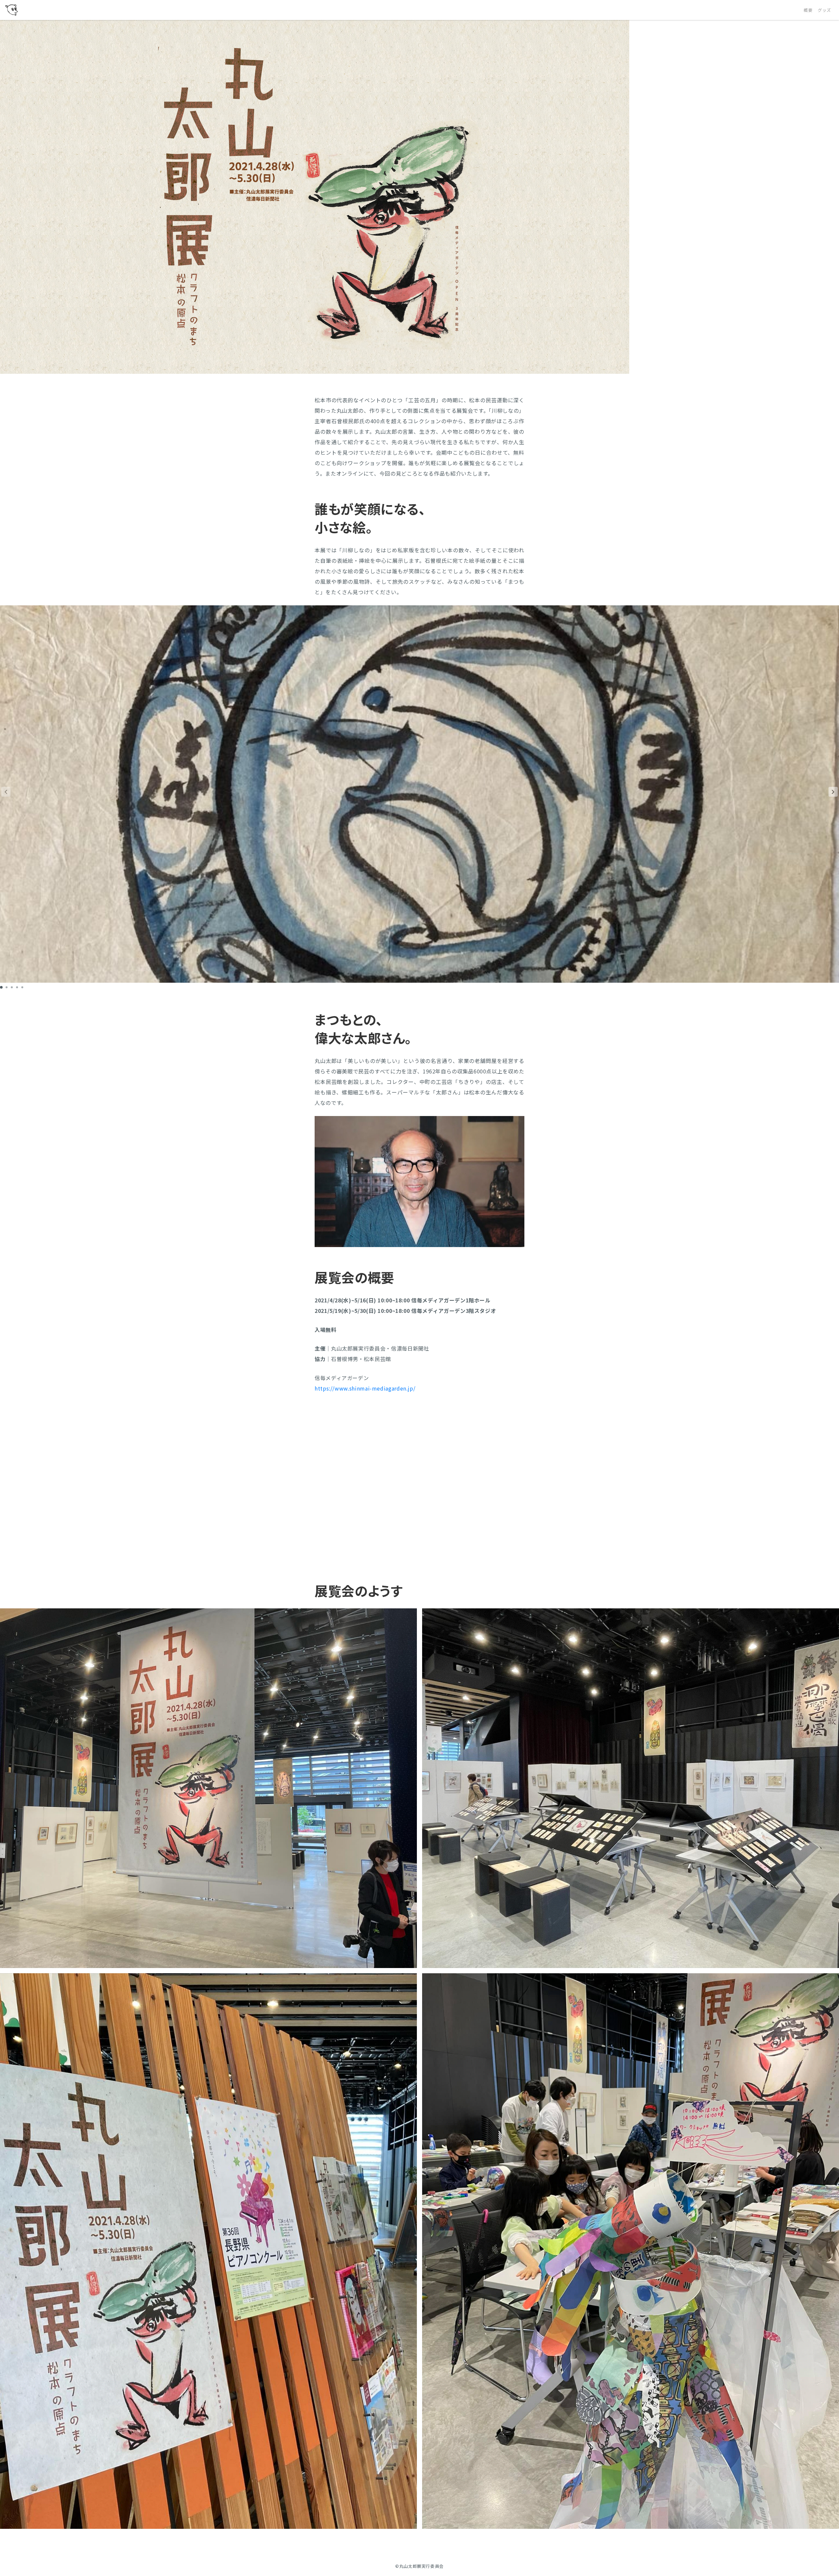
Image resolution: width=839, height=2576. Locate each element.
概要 (808, 10)
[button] (833, 792)
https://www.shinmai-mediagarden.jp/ (365, 1388)
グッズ (824, 10)
